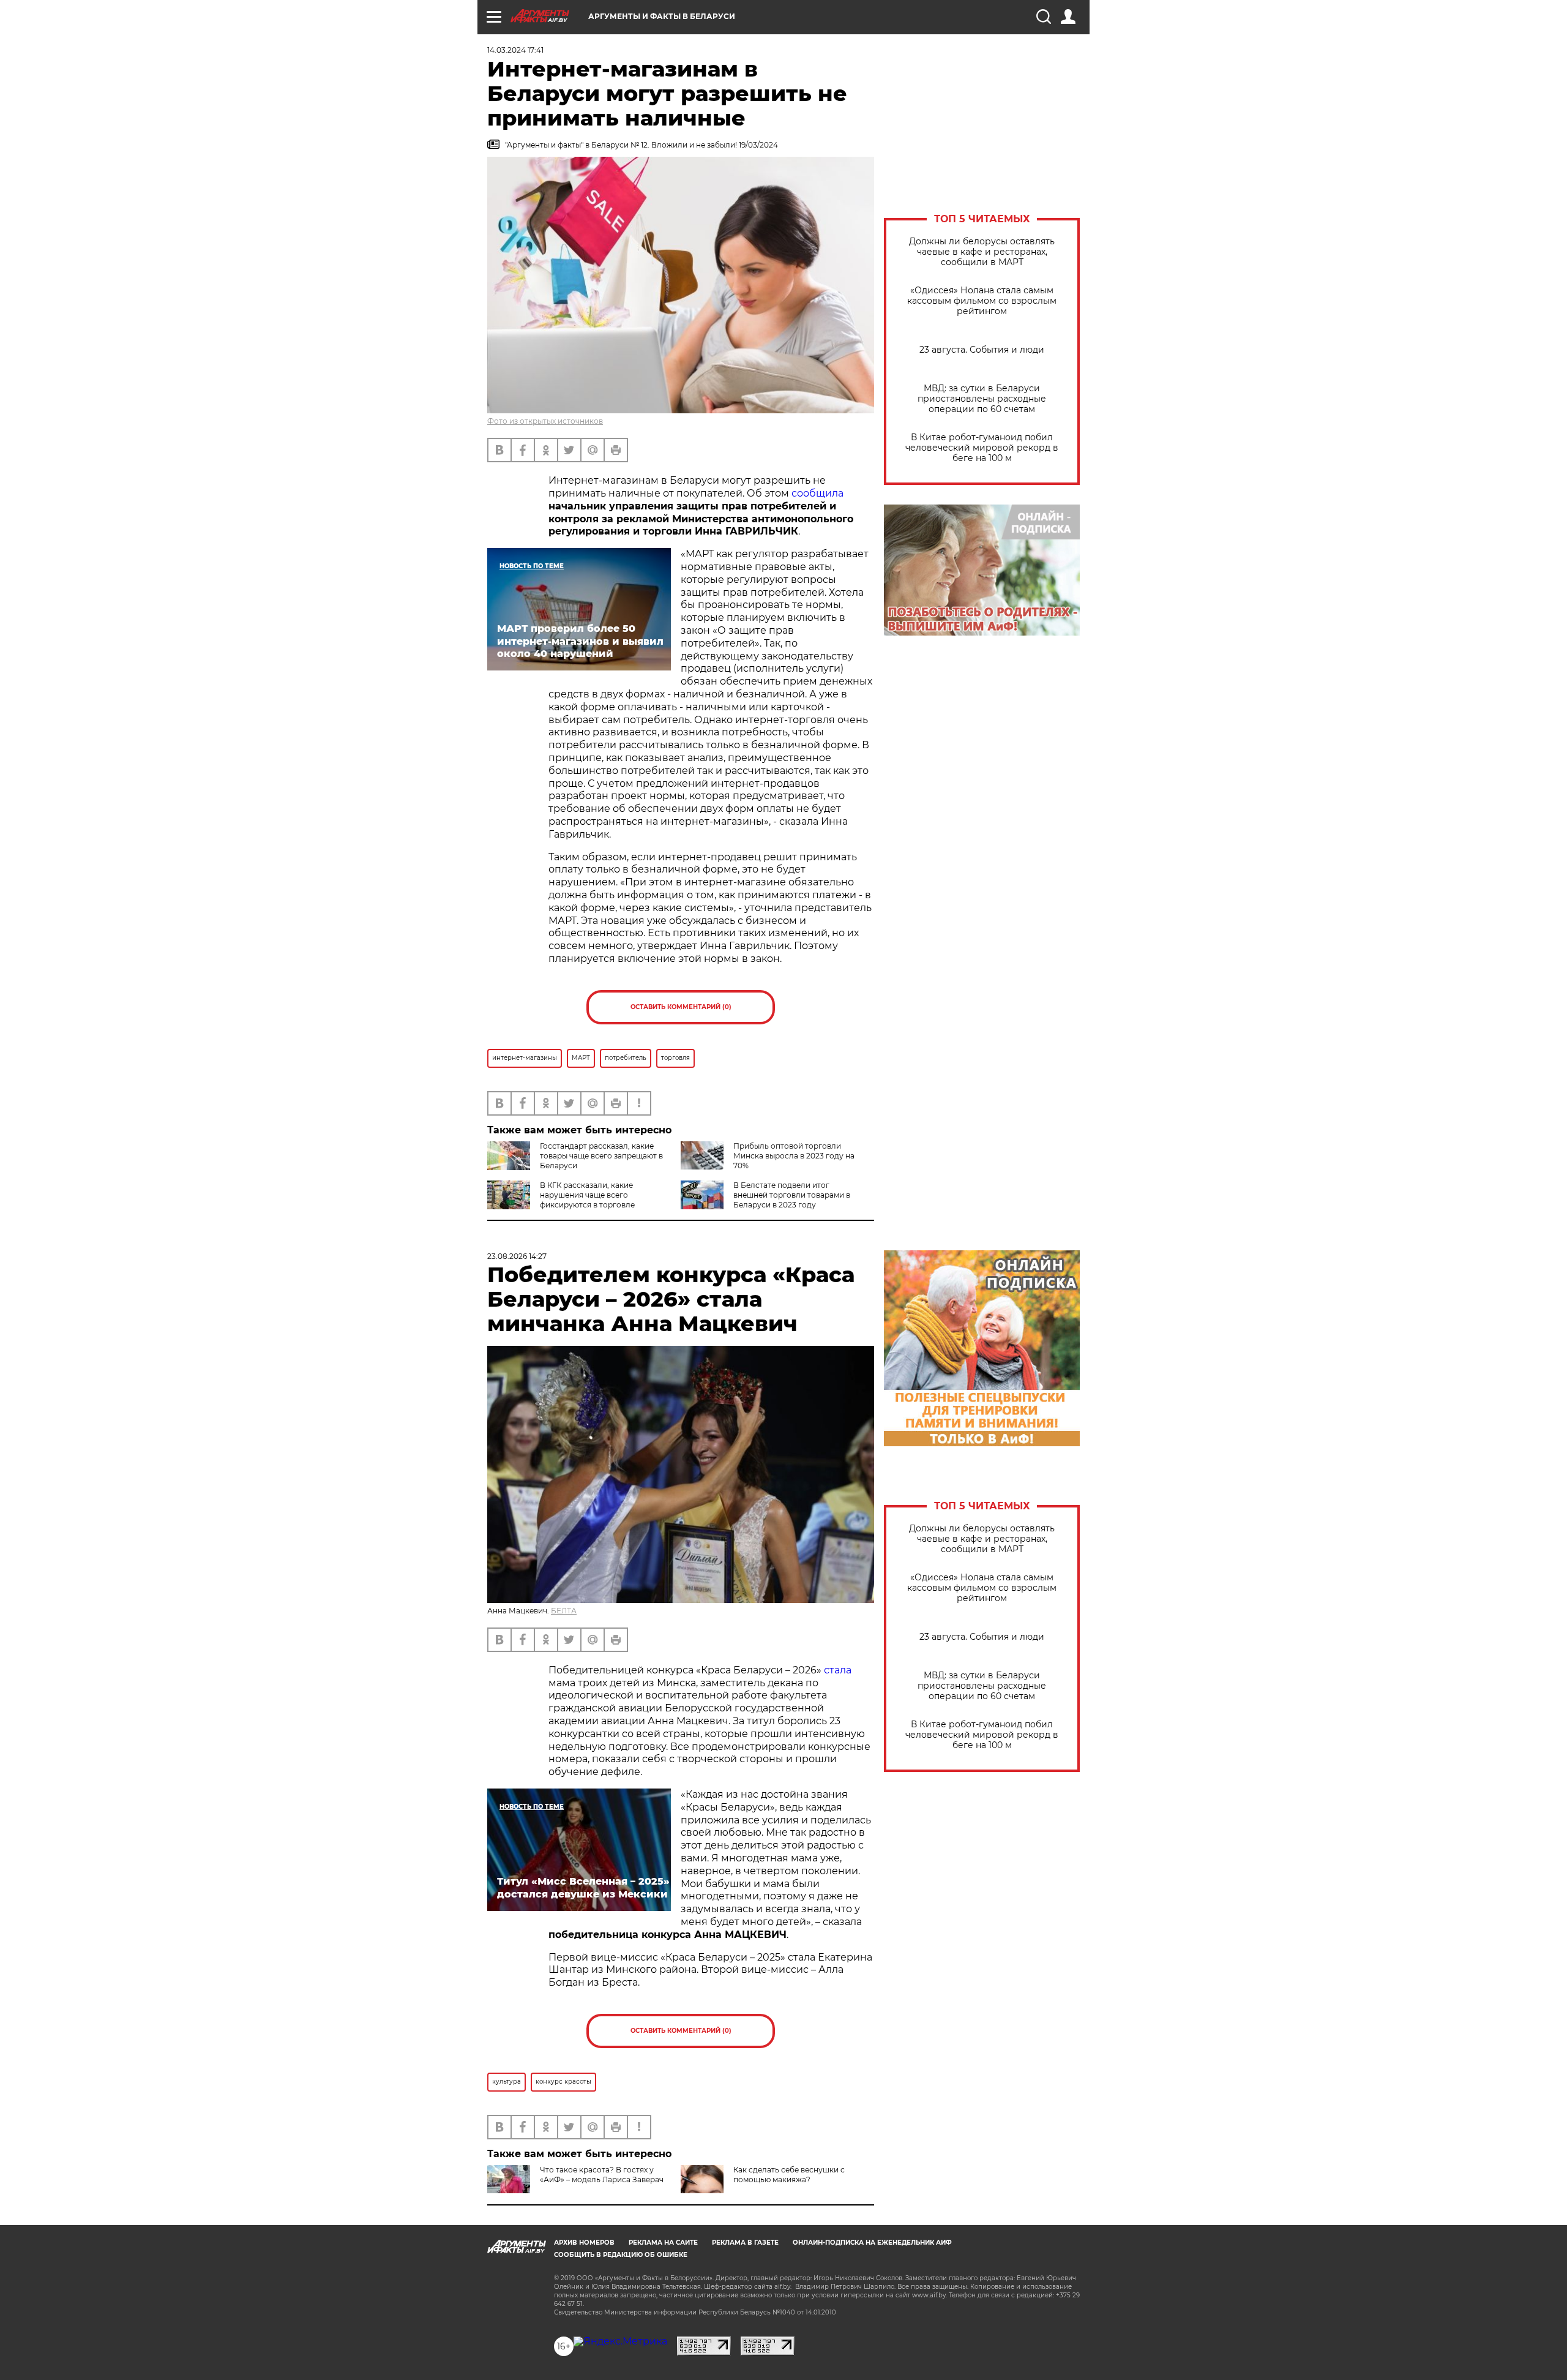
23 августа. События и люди (982, 350)
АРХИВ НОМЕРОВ (584, 2243)
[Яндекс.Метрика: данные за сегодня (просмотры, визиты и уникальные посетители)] (620, 2341)
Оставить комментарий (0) (681, 1007)
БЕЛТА (564, 1611)
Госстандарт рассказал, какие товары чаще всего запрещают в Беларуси (601, 1156)
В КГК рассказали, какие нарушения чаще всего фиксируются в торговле (587, 1195)
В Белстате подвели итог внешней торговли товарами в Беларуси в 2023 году (792, 1195)
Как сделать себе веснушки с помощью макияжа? (789, 2175)
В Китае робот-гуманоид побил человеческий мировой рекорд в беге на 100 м (982, 448)
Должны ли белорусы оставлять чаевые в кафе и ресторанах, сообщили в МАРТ (982, 252)
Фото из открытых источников (545, 421)
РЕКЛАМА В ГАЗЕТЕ (745, 2243)
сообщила (817, 493)
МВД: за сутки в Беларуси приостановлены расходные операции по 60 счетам (982, 399)
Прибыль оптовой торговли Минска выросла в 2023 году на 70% (794, 1156)
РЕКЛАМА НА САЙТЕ (663, 2243)
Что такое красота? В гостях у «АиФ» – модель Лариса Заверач (602, 2175)
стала (838, 1670)
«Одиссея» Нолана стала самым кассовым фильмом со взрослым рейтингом (982, 301)
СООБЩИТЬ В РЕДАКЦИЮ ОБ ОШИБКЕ (621, 2255)
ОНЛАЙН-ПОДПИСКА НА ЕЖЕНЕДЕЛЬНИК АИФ (872, 2243)
